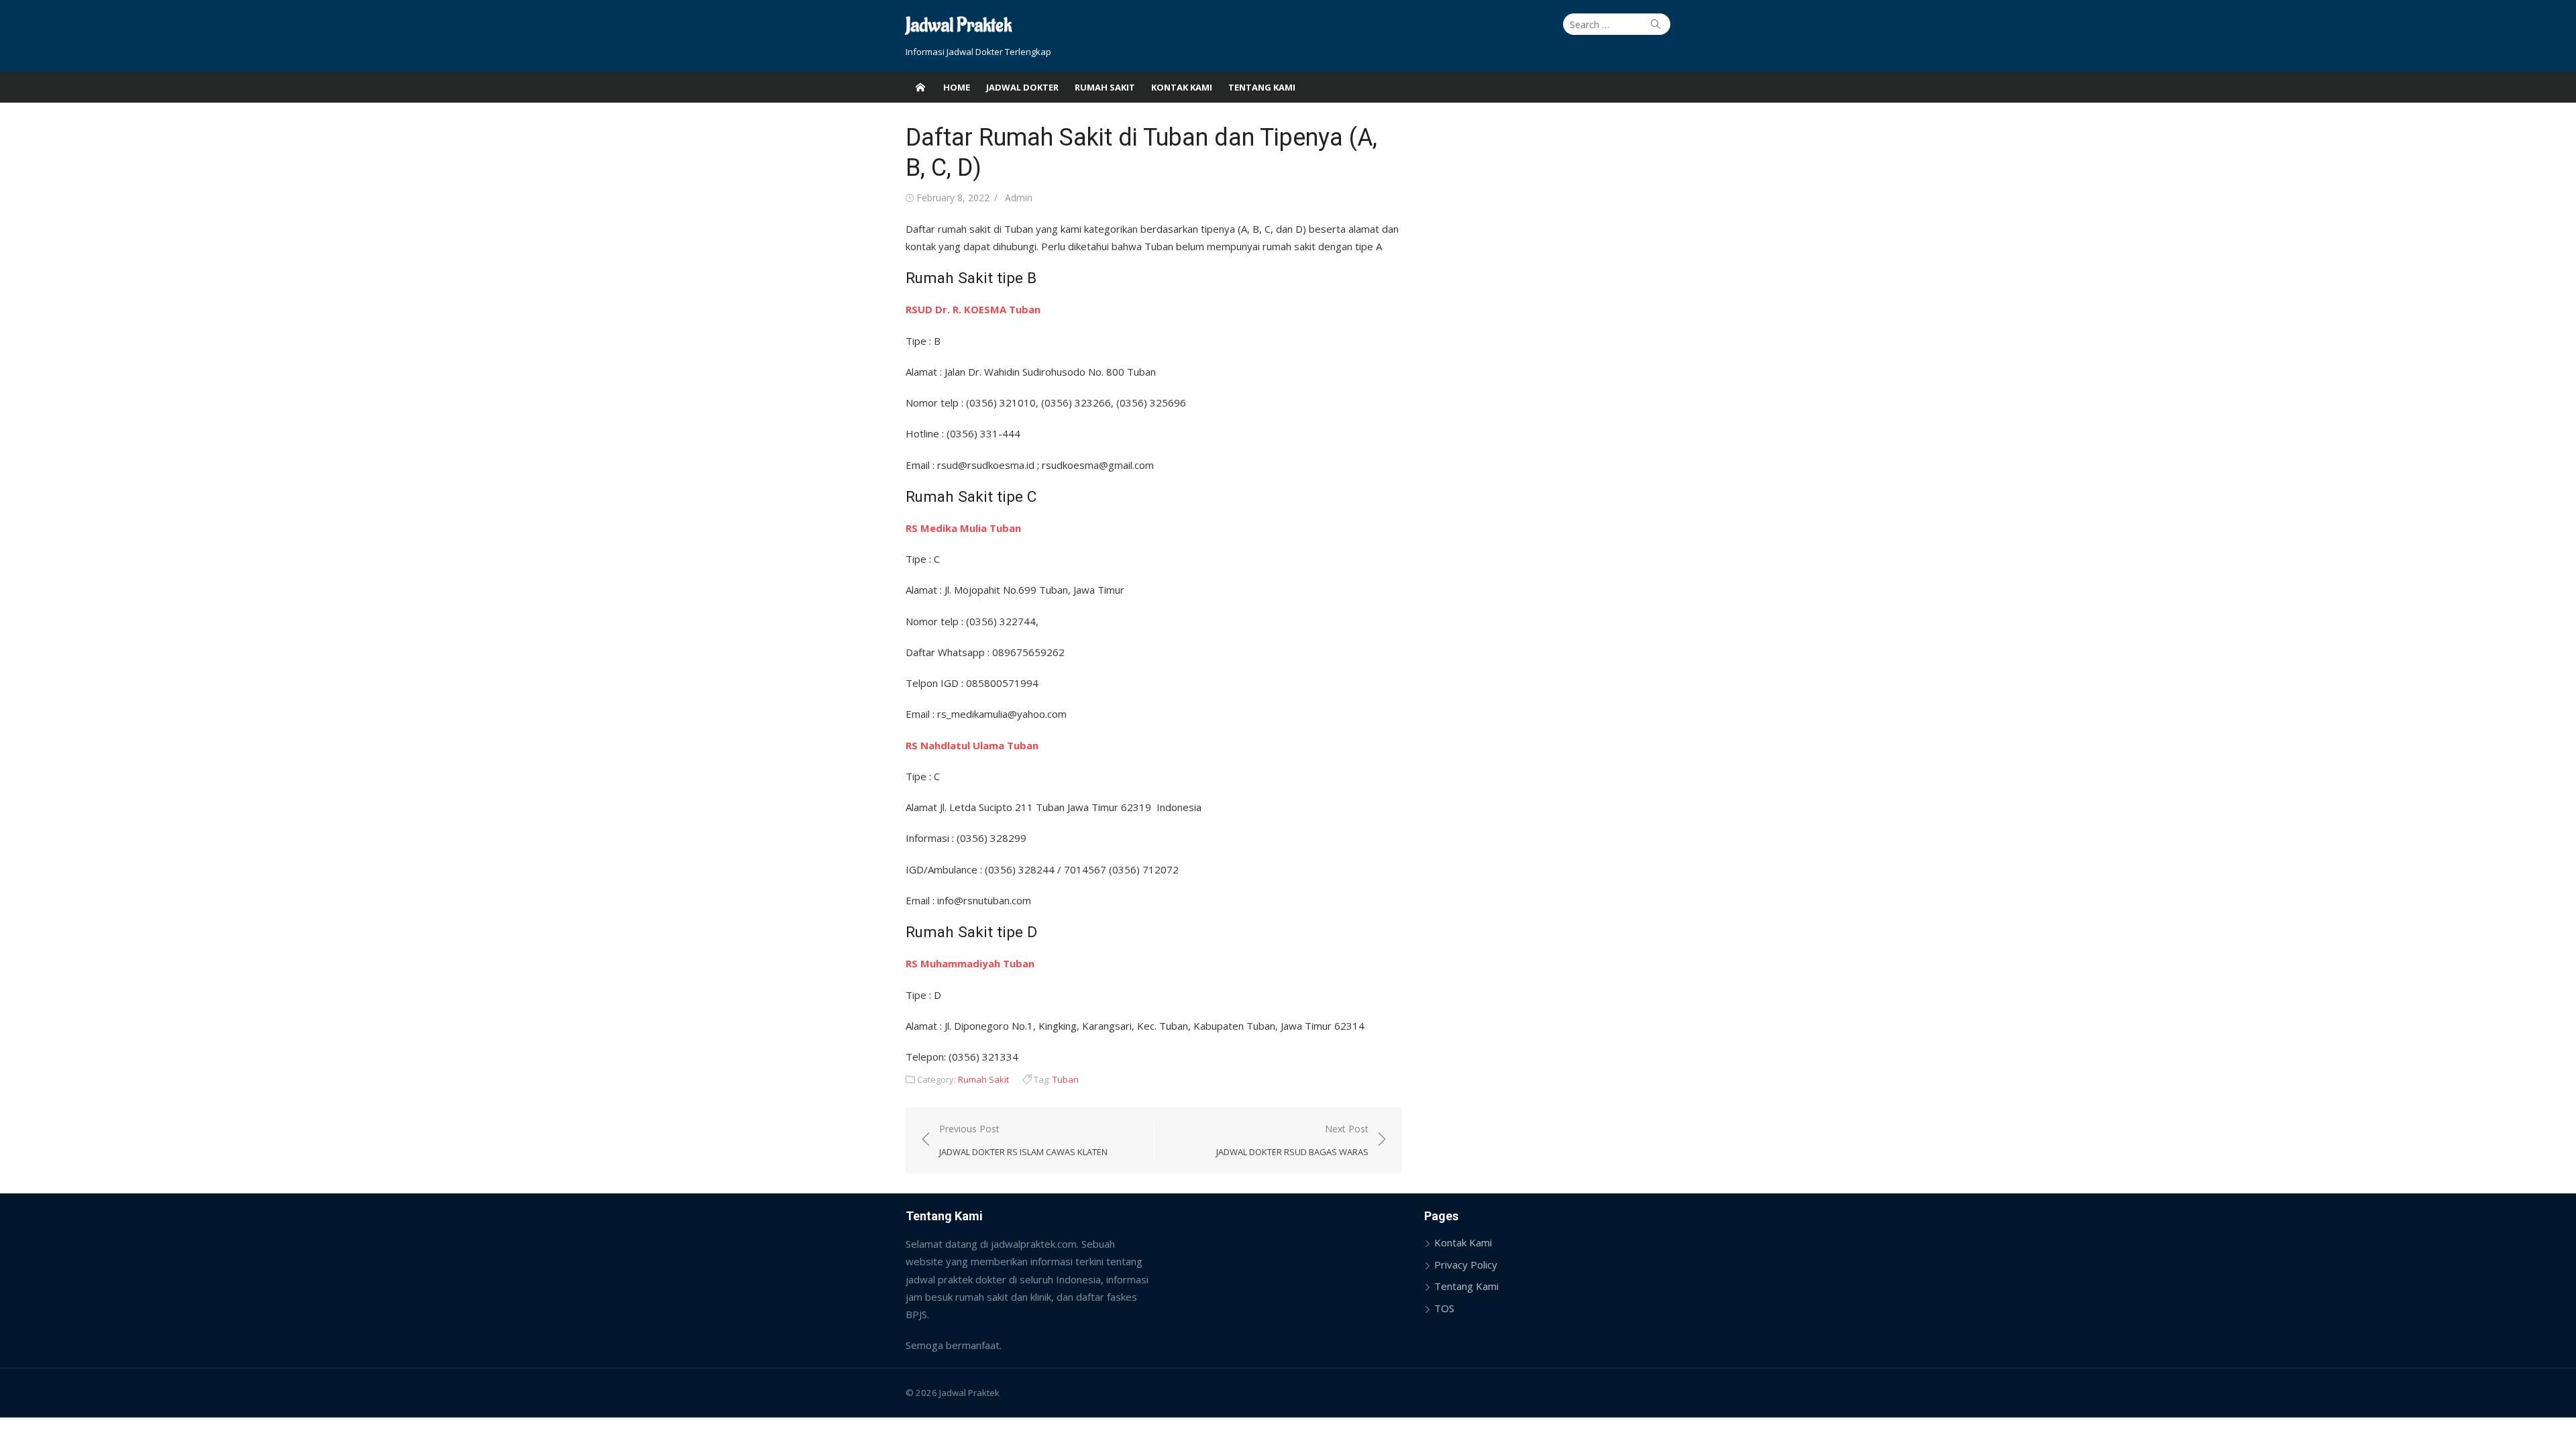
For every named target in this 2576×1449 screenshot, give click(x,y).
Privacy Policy (1466, 1265)
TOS (1444, 1308)
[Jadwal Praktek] (920, 87)
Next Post (1292, 1140)
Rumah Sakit (1105, 87)
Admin (1019, 198)
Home (957, 87)
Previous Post (1023, 1140)
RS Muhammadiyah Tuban (970, 963)
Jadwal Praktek (959, 26)
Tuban (1066, 1079)
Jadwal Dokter (1022, 87)
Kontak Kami (1182, 87)
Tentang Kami (1262, 87)
